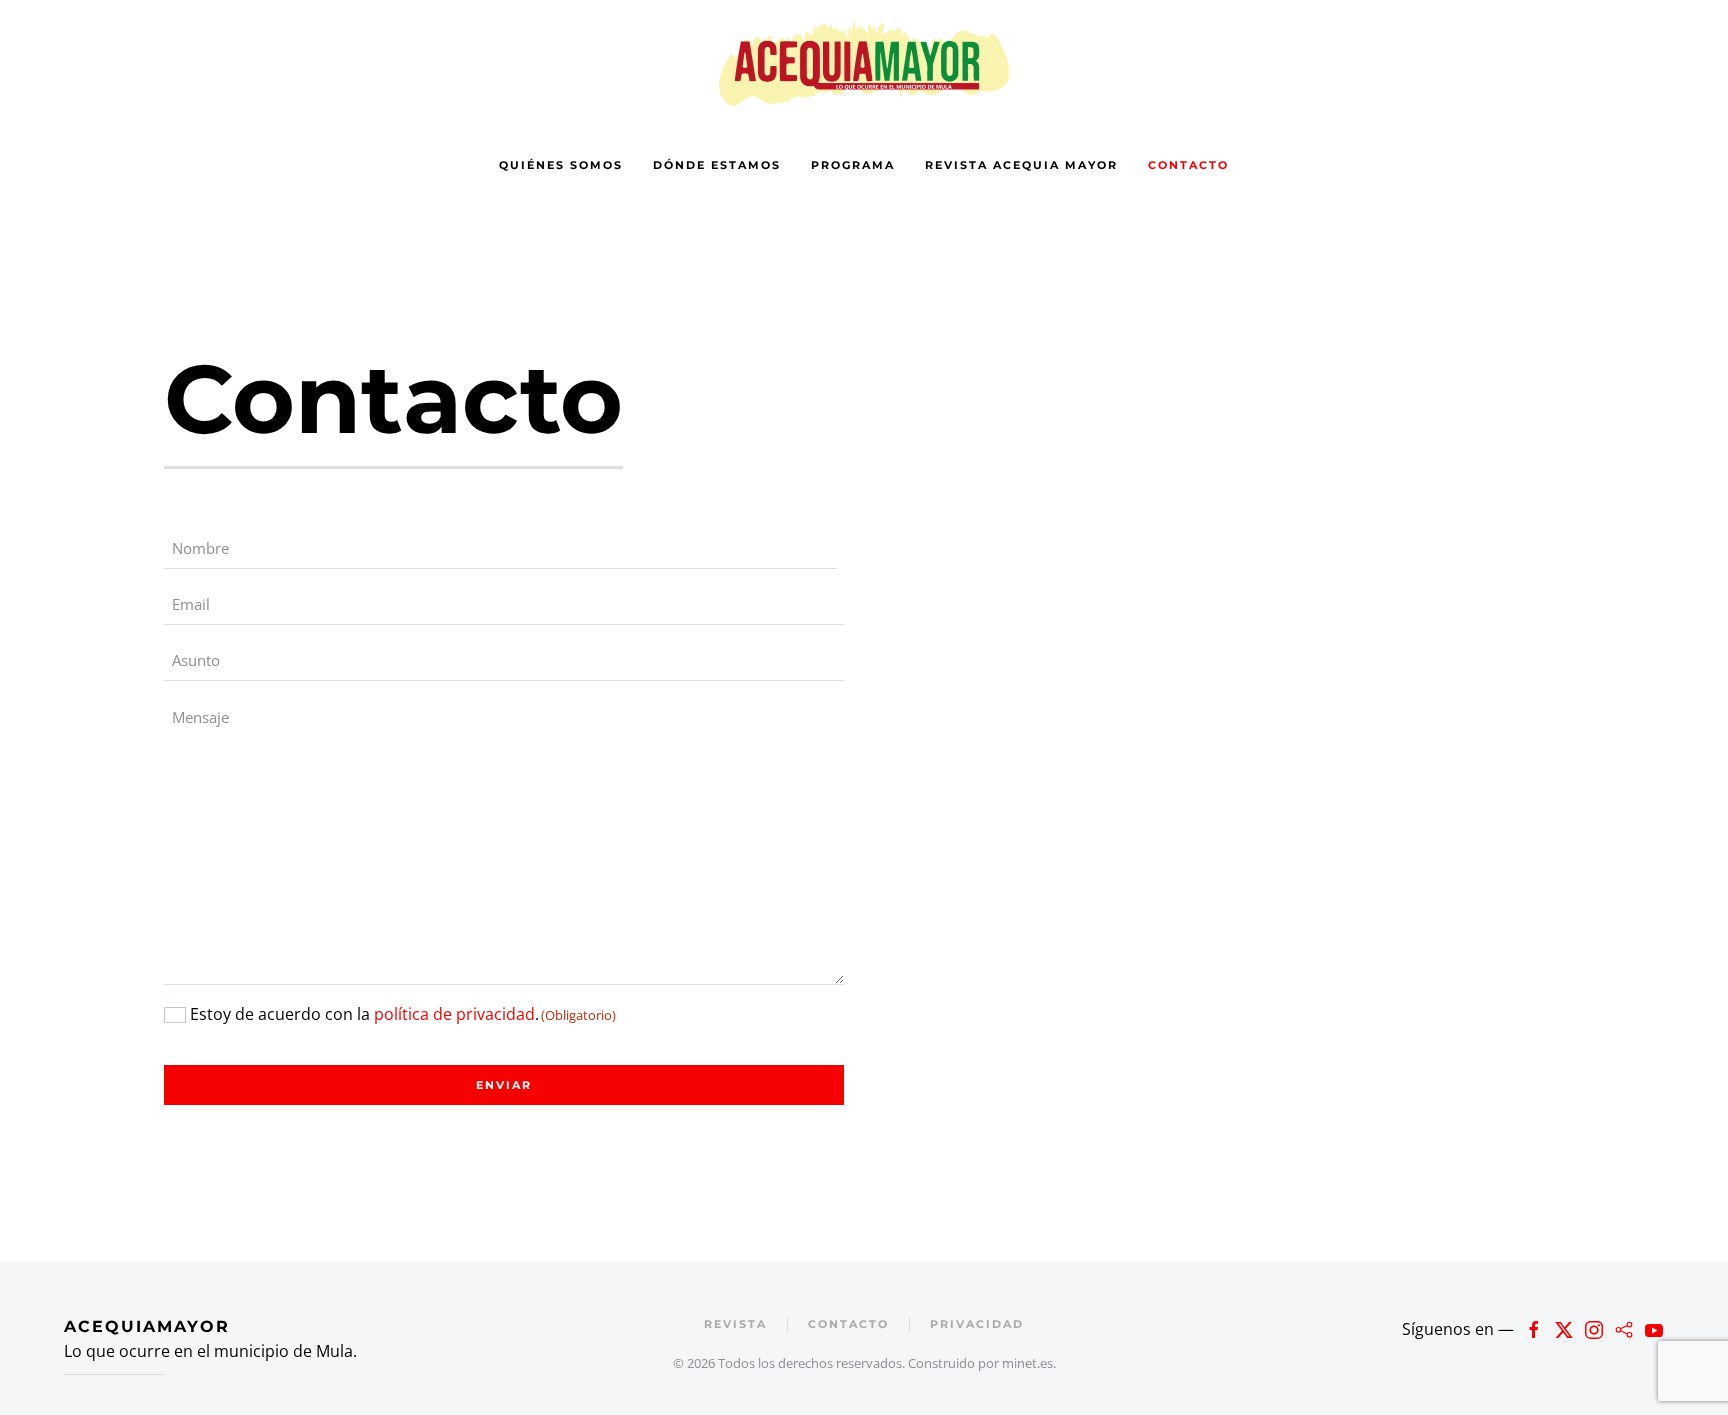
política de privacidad (454, 1014)
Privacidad (977, 1324)
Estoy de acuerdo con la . (403, 1014)
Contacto (1188, 165)
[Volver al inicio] (864, 63)
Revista (735, 1324)
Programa (853, 165)
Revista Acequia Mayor (1021, 165)
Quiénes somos (561, 165)
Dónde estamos (717, 165)
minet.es (1027, 1363)
